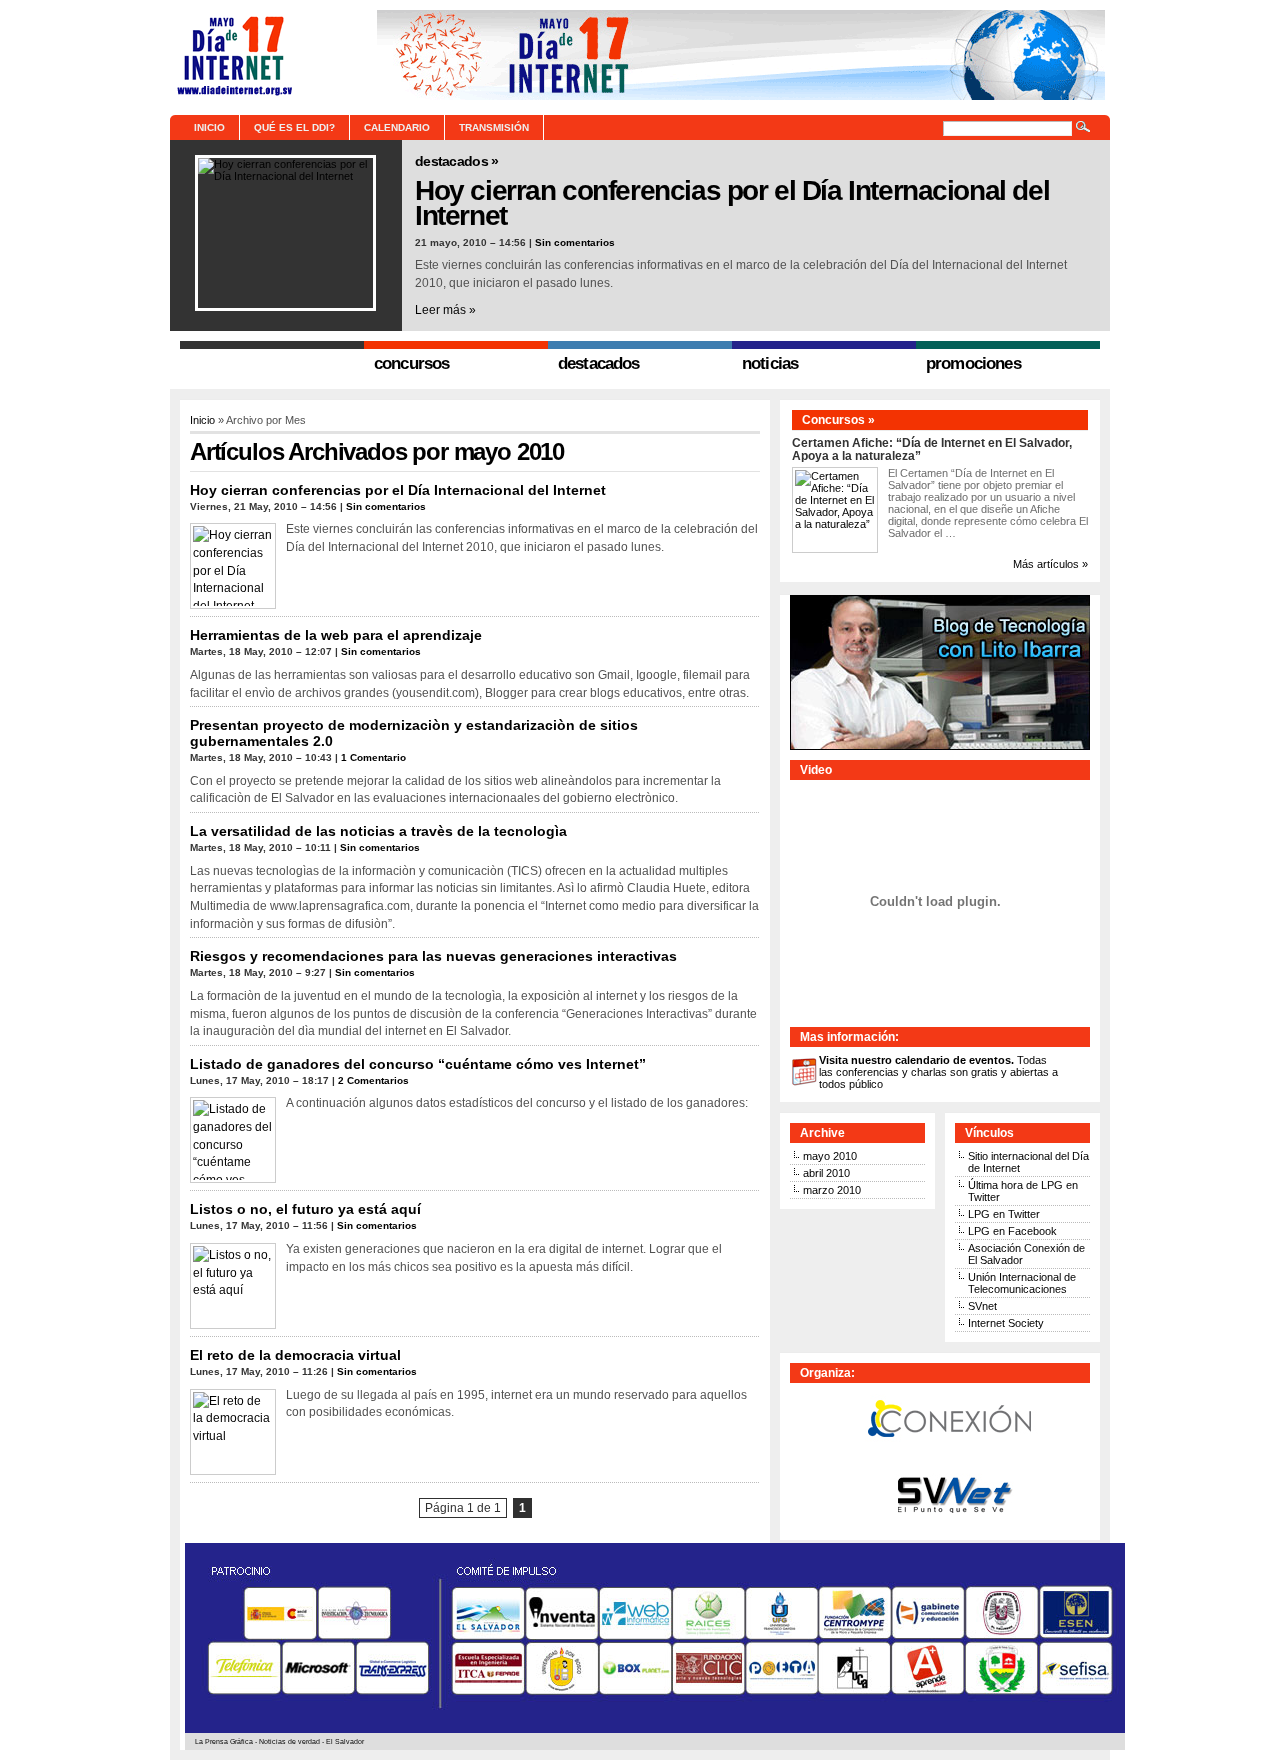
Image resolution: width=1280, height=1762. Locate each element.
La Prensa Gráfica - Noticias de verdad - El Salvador (279, 1741)
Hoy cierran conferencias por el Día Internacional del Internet (732, 202)
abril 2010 (826, 1173)
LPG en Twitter (1004, 1214)
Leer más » (445, 309)
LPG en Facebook (1012, 1231)
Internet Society (1006, 1323)
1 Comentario (373, 757)
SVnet (982, 1306)
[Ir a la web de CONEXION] (951, 1455)
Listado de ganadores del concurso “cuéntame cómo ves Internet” (418, 1064)
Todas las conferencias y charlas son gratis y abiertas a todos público (938, 1072)
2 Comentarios (373, 1080)
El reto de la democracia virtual (295, 1355)
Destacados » (457, 161)
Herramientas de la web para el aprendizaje (336, 635)
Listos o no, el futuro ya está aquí (305, 1209)
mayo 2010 (830, 1156)
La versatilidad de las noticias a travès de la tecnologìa (378, 831)
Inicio (209, 127)
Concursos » (838, 420)
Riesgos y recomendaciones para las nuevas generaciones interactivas (433, 956)
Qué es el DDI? (294, 127)
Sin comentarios (575, 242)
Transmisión (494, 127)
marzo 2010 (832, 1190)
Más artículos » (1050, 564)
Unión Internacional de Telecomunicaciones (1022, 1283)
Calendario (397, 127)
